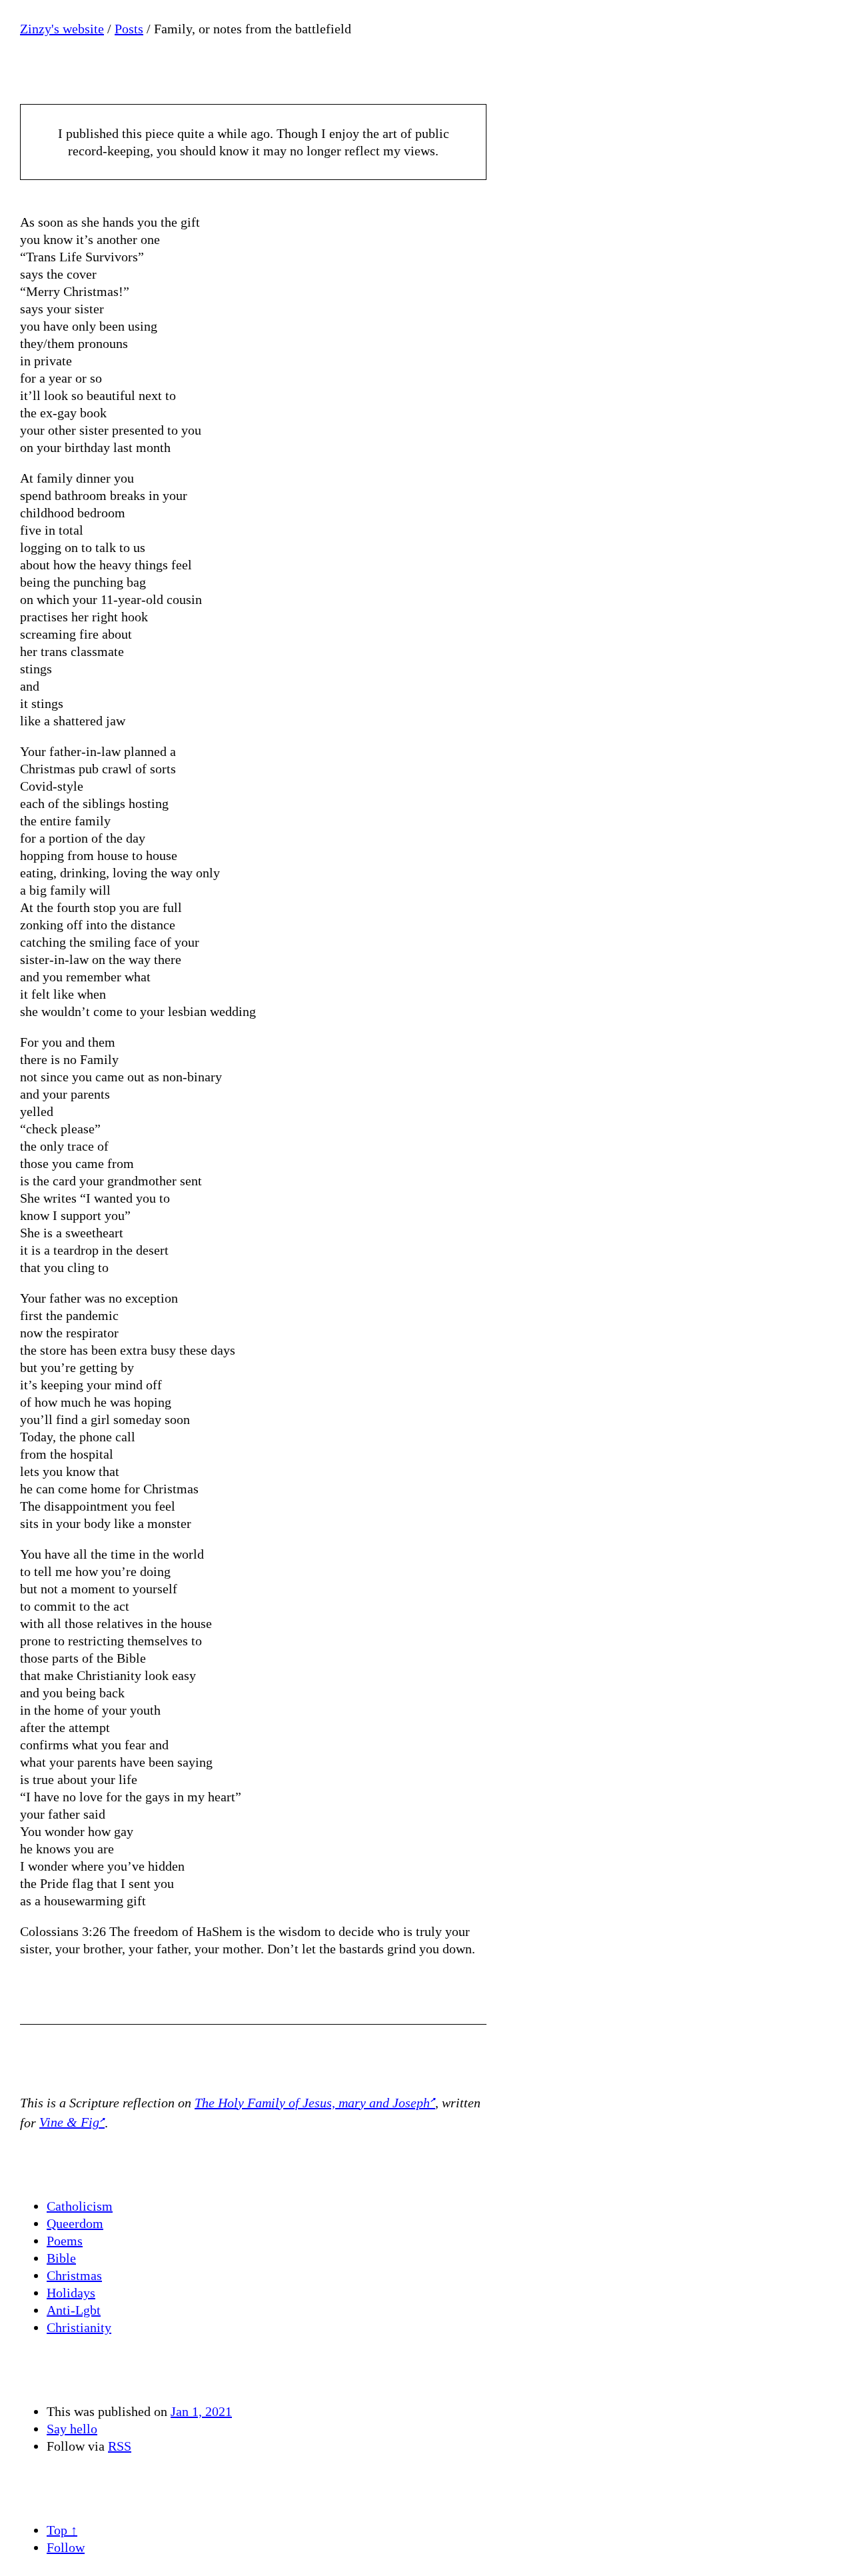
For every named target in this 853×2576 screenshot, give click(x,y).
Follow (66, 2547)
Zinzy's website (62, 29)
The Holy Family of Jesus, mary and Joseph (312, 2103)
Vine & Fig (69, 2122)
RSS (120, 2446)
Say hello (72, 2429)
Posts (129, 29)
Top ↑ (62, 2530)
